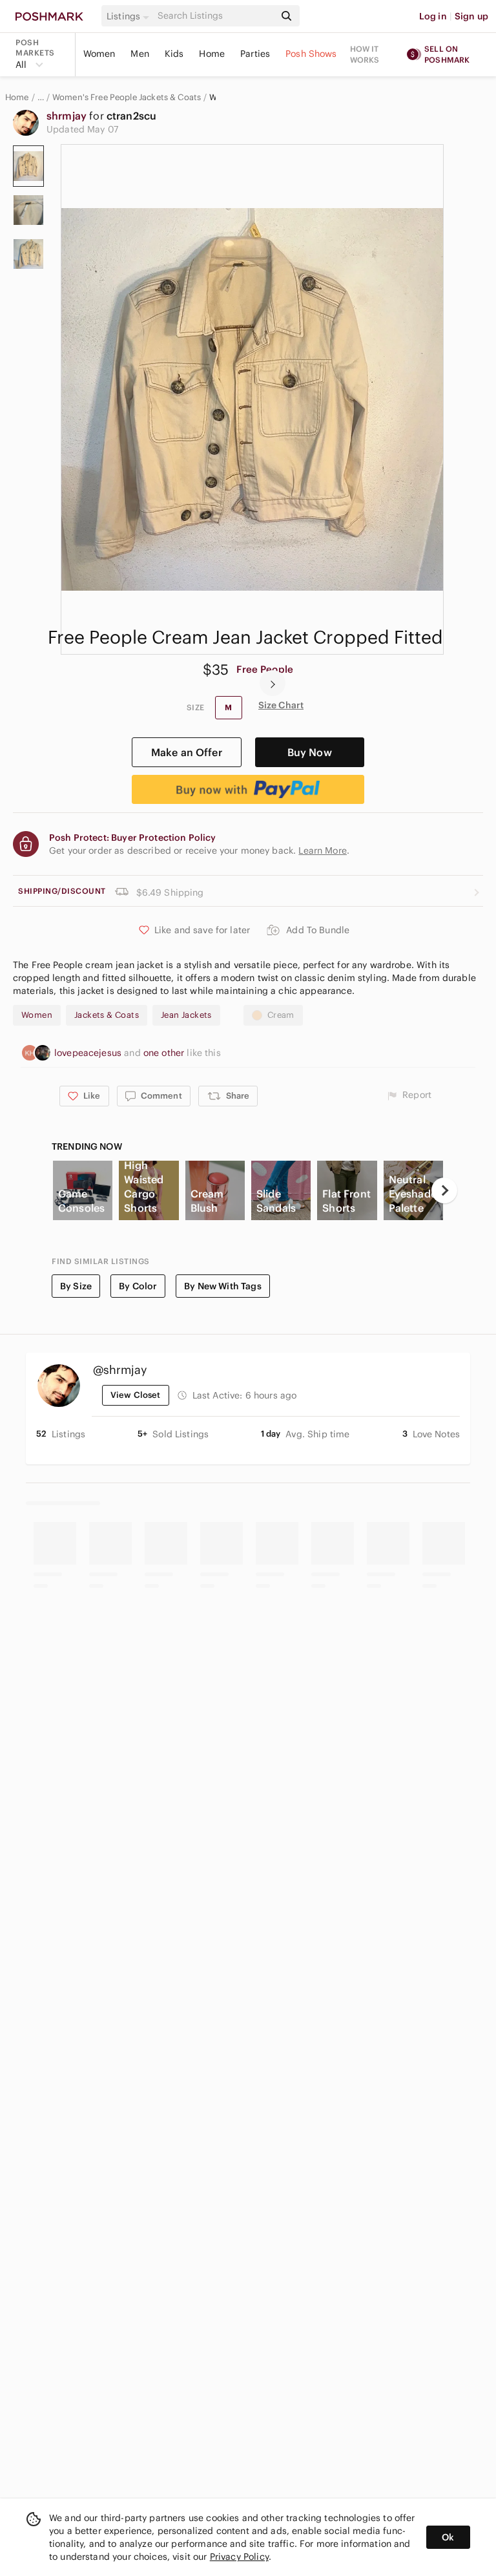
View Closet (136, 1395)
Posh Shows (311, 54)
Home (212, 54)
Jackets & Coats (107, 1015)
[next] (273, 683)
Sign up (471, 16)
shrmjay (68, 116)
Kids (174, 54)
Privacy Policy (239, 2557)
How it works (365, 54)
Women (99, 54)
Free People (265, 669)
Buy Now (310, 752)
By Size (76, 1286)
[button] (130, 16)
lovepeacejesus (89, 1053)
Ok (448, 2537)
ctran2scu (131, 116)
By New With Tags (222, 1286)
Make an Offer (187, 752)
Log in (433, 16)
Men (139, 54)
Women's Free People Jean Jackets (212, 98)
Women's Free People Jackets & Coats (127, 98)
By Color (138, 1286)
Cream (281, 1015)
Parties (255, 54)
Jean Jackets (186, 1015)
